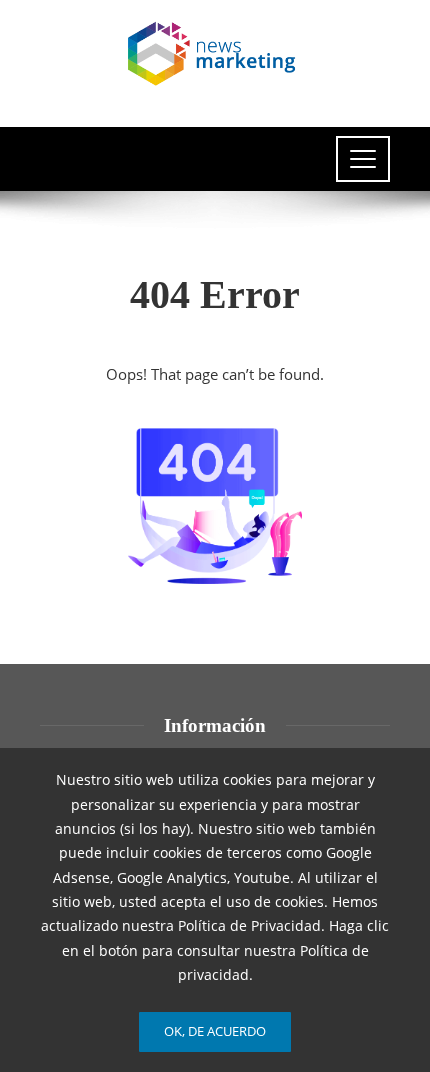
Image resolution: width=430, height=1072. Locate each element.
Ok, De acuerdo (215, 1031)
